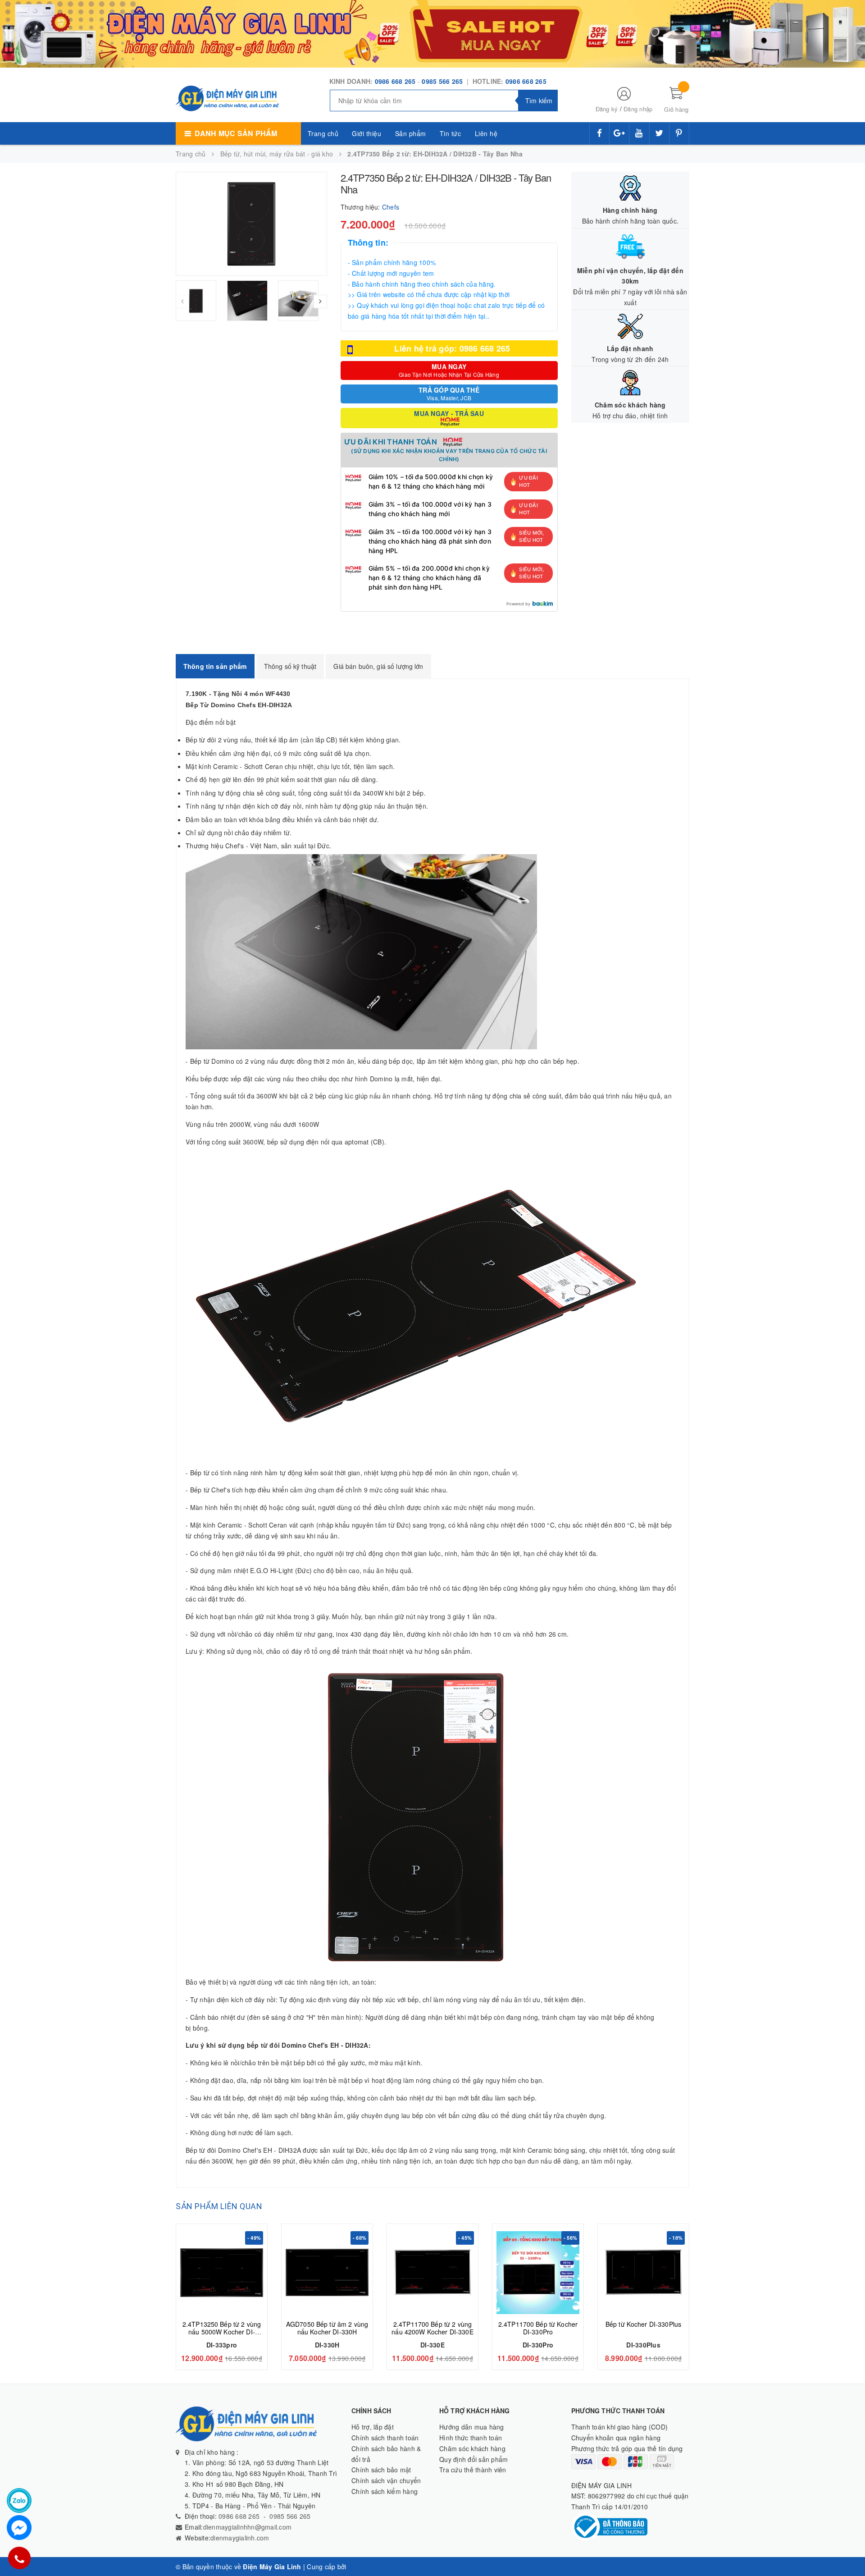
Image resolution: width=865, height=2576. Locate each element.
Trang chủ (323, 133)
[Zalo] (19, 2501)
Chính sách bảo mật (381, 2470)
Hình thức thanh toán (471, 2438)
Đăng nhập (638, 109)
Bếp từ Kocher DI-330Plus (643, 2324)
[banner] (432, 33)
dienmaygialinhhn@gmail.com (248, 2527)
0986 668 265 (395, 81)
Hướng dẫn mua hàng (472, 2427)
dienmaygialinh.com (240, 2538)
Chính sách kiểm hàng (385, 2491)
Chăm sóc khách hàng (472, 2448)
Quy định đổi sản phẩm (473, 2459)
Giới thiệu (366, 133)
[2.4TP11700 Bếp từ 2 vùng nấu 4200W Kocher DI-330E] (432, 2273)
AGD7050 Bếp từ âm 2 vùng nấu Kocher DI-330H (327, 2328)
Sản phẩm (411, 133)
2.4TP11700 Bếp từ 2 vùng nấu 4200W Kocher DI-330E (432, 2328)
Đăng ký (607, 109)
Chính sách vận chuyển (386, 2480)
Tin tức (451, 133)
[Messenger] (19, 2528)
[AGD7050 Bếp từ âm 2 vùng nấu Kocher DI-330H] (327, 2273)
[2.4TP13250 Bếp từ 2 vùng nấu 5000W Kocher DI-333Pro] (222, 2273)
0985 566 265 (443, 81)
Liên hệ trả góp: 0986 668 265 (452, 348)
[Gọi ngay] (19, 2558)
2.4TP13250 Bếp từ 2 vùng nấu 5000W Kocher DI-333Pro (222, 2332)
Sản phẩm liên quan (219, 2206)
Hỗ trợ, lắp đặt (373, 2427)
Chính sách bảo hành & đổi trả (386, 2454)
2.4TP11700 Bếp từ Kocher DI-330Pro (538, 2328)
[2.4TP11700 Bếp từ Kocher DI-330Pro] (538, 2273)
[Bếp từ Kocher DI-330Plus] (643, 2273)
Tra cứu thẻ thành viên (473, 2470)
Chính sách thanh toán (385, 2438)
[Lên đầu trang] (849, 2549)
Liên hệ (486, 133)
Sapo (356, 2567)
